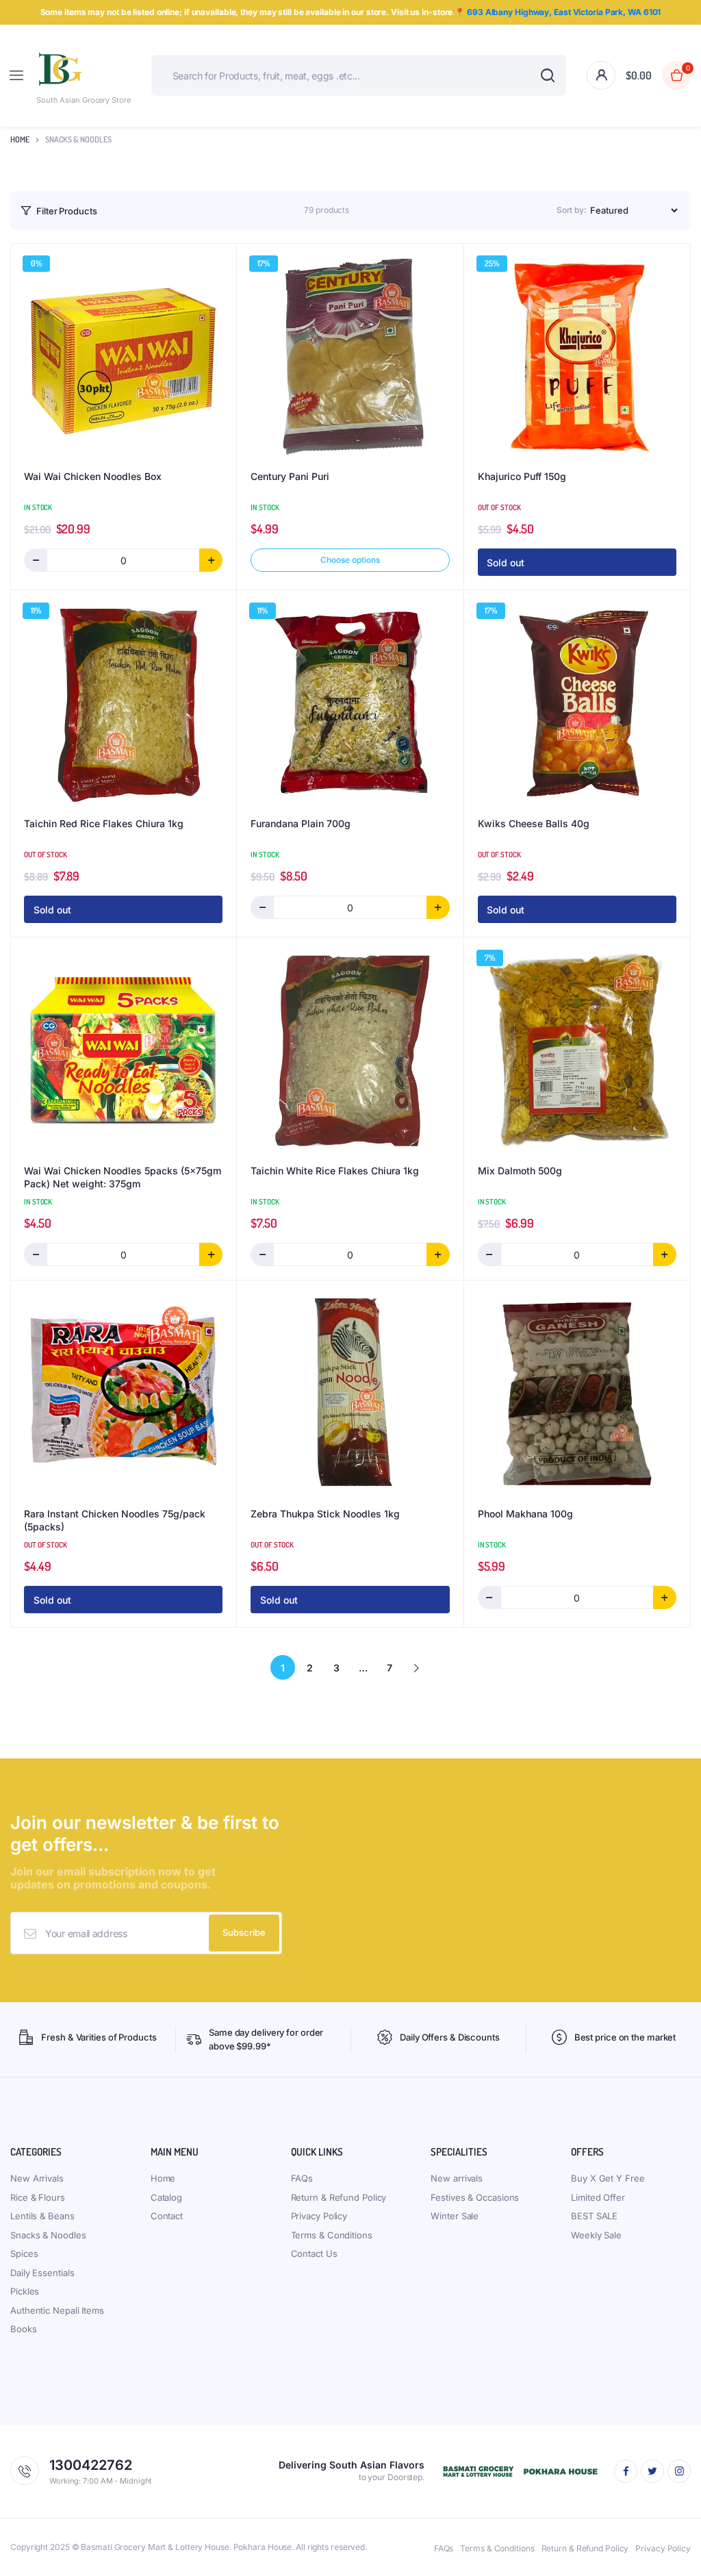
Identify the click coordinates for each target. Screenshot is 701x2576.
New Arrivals (37, 2178)
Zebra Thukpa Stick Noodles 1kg (325, 1514)
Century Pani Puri (290, 476)
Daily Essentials (42, 2273)
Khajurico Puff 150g (522, 476)
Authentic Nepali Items (57, 2310)
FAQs (302, 2178)
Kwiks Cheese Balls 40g (534, 823)
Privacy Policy (319, 2216)
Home (20, 139)
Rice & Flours (38, 2197)
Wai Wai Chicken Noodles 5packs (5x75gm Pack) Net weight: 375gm (123, 1177)
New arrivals (457, 2178)
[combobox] (359, 75)
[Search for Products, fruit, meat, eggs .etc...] (547, 75)
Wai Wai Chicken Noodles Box (93, 476)
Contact (167, 2216)
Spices (24, 2253)
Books (24, 2329)
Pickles (25, 2291)
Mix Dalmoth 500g (520, 1171)
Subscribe (244, 1932)
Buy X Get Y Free (608, 2178)
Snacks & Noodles (48, 2235)
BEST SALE (594, 2216)
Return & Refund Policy (339, 2197)
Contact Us (314, 2253)
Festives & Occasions (475, 2197)
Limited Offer (598, 2197)
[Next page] (416, 1667)
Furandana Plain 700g (301, 823)
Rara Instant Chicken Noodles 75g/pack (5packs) (115, 1520)
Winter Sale (455, 2216)
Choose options (350, 560)
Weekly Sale (596, 2235)
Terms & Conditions (332, 2235)
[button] (658, 75)
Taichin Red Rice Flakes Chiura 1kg (104, 823)
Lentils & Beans (42, 2216)
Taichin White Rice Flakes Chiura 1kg (335, 1171)
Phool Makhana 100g (525, 1514)
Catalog (166, 2197)
